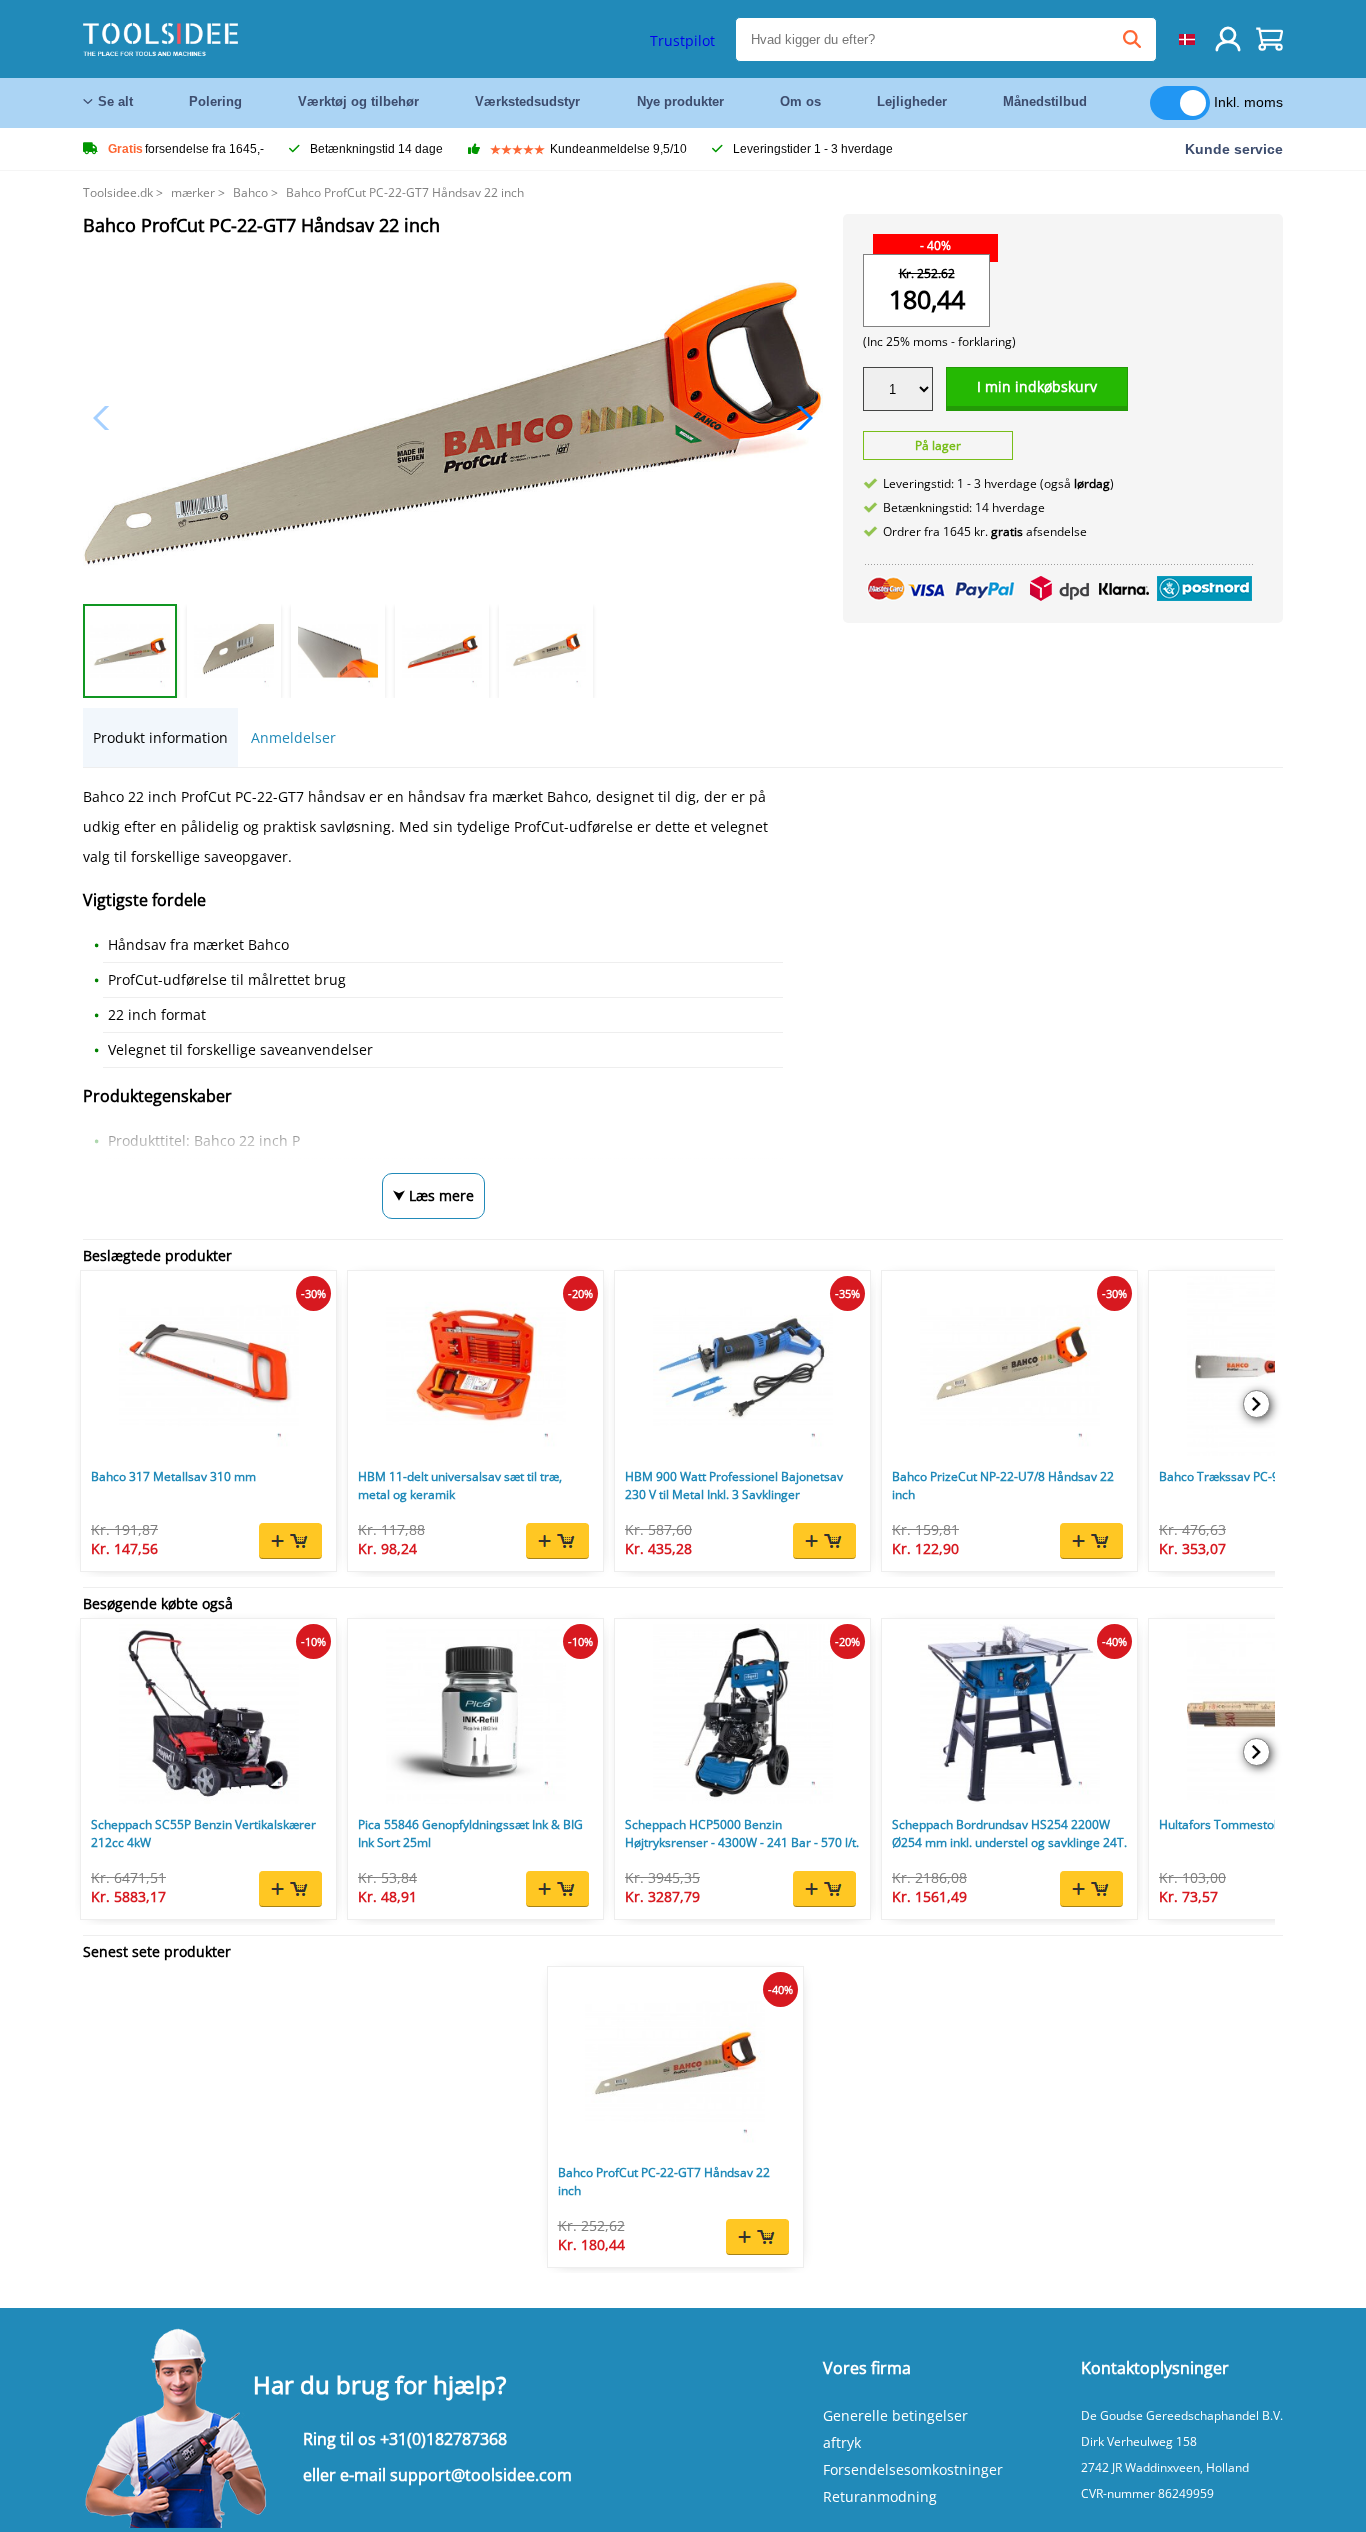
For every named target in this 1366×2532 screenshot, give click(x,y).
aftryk (842, 2442)
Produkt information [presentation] (160, 737)
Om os (800, 101)
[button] (799, 418)
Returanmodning (880, 2496)
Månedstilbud (1045, 101)
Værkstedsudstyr (527, 101)
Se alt (115, 101)
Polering (215, 101)
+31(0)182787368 (443, 2439)
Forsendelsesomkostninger (913, 2469)
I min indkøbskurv (1037, 386)
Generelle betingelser (895, 2415)
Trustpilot (682, 40)
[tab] (160, 737)
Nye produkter (680, 101)
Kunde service (1234, 149)
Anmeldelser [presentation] (293, 737)
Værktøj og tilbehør (358, 101)
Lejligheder (912, 101)
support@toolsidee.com (481, 2475)
